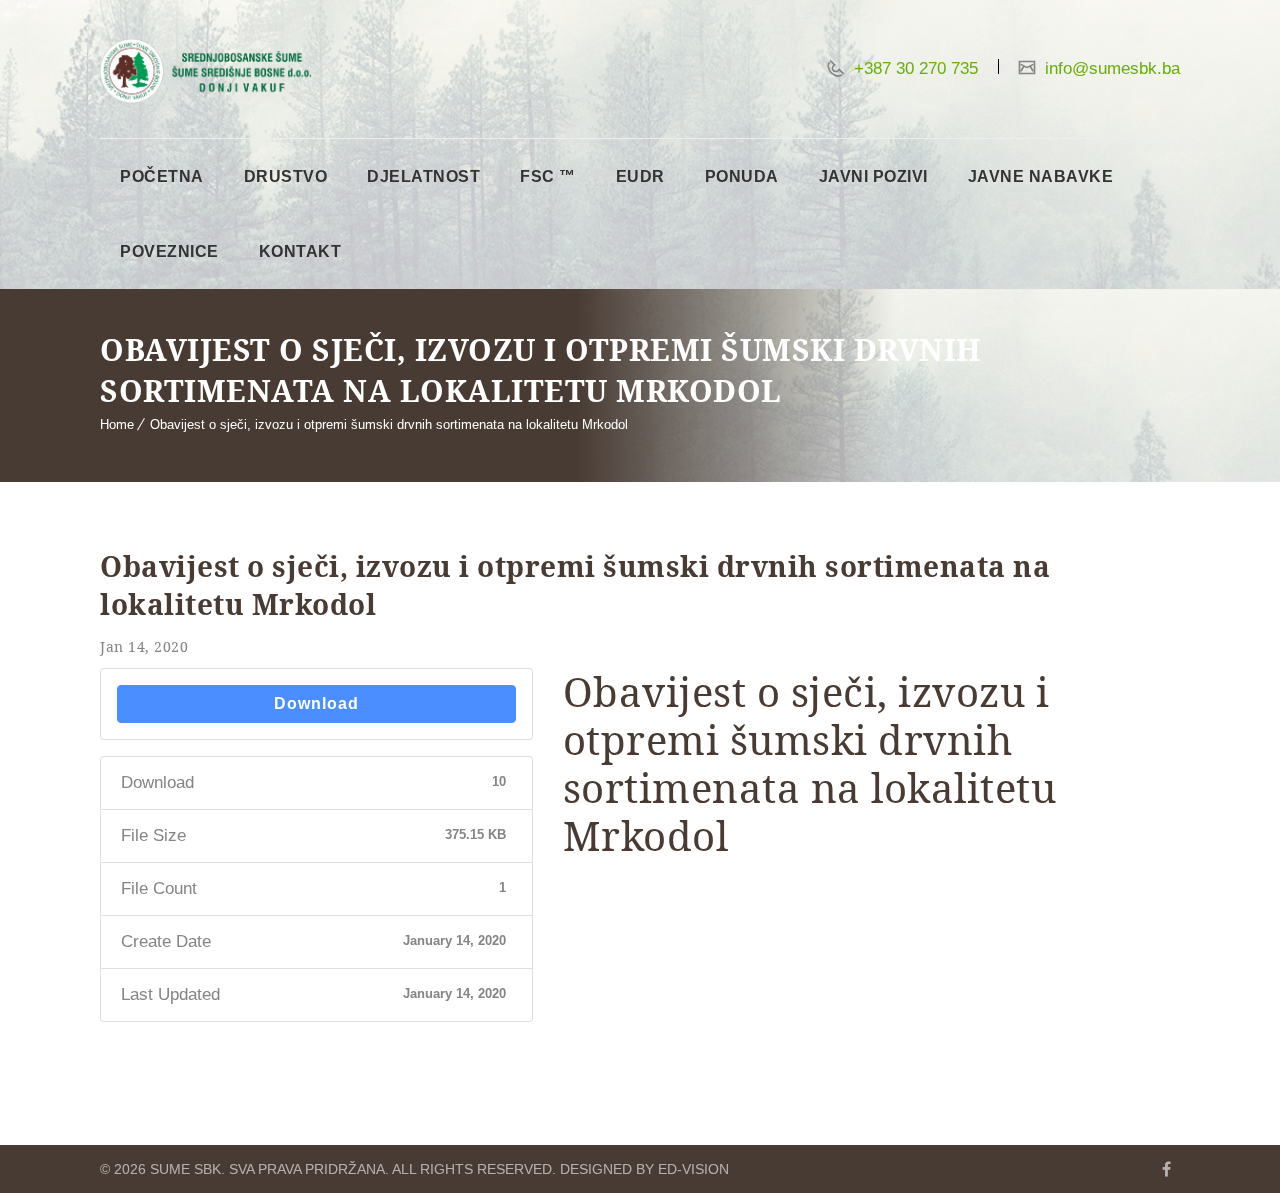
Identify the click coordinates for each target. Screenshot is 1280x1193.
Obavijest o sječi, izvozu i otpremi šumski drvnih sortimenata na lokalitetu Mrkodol (389, 424)
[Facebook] (1166, 1169)
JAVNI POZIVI (873, 176)
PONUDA (742, 176)
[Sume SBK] (205, 71)
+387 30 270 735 (913, 68)
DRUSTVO (286, 176)
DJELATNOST (423, 176)
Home (117, 424)
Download (316, 703)
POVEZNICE (169, 251)
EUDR (640, 176)
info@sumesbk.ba (1110, 68)
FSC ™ (548, 176)
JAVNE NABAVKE (1041, 176)
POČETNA (162, 176)
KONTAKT (300, 251)
